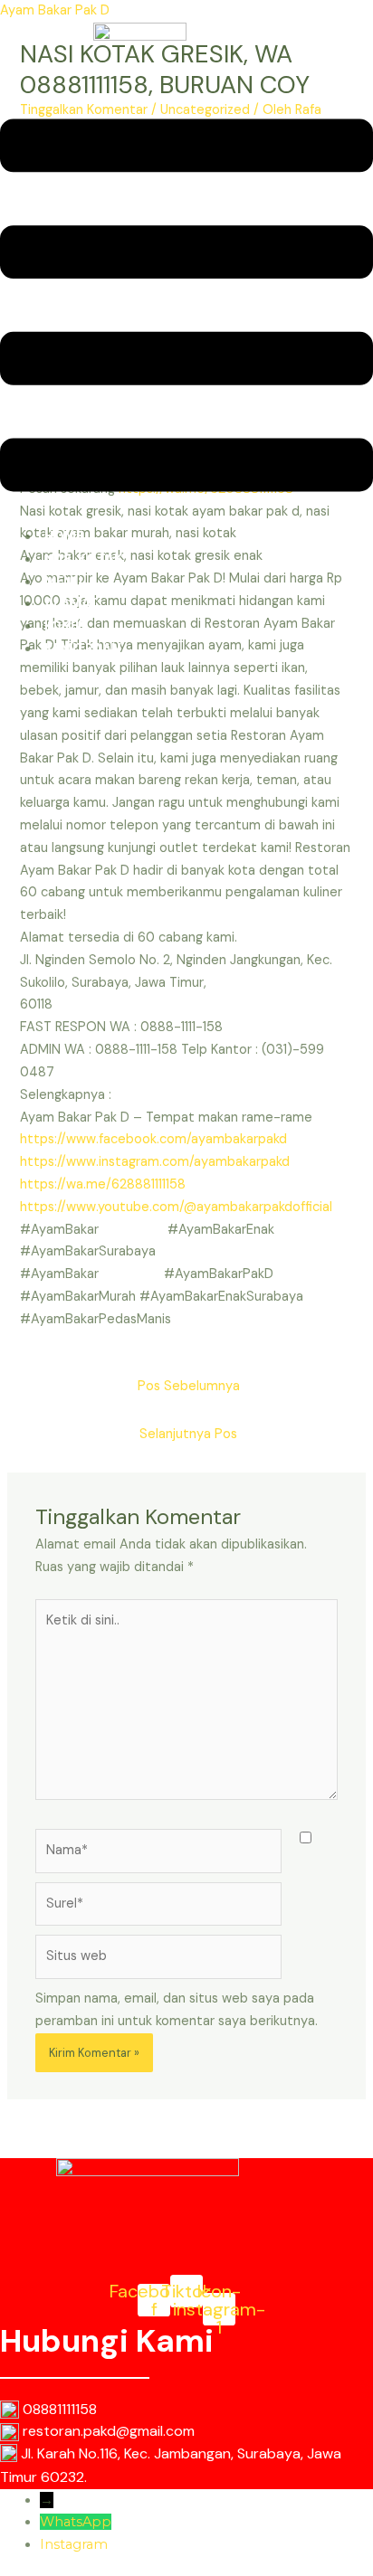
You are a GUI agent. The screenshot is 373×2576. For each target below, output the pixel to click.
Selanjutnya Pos (188, 1434)
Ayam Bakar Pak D (55, 10)
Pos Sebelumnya (189, 1386)
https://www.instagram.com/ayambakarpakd (155, 1162)
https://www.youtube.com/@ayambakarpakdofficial (176, 1207)
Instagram (74, 2544)
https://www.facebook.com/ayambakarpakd (153, 1139)
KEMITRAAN (83, 649)
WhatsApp (76, 2522)
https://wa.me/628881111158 (103, 1184)
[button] (186, 309)
